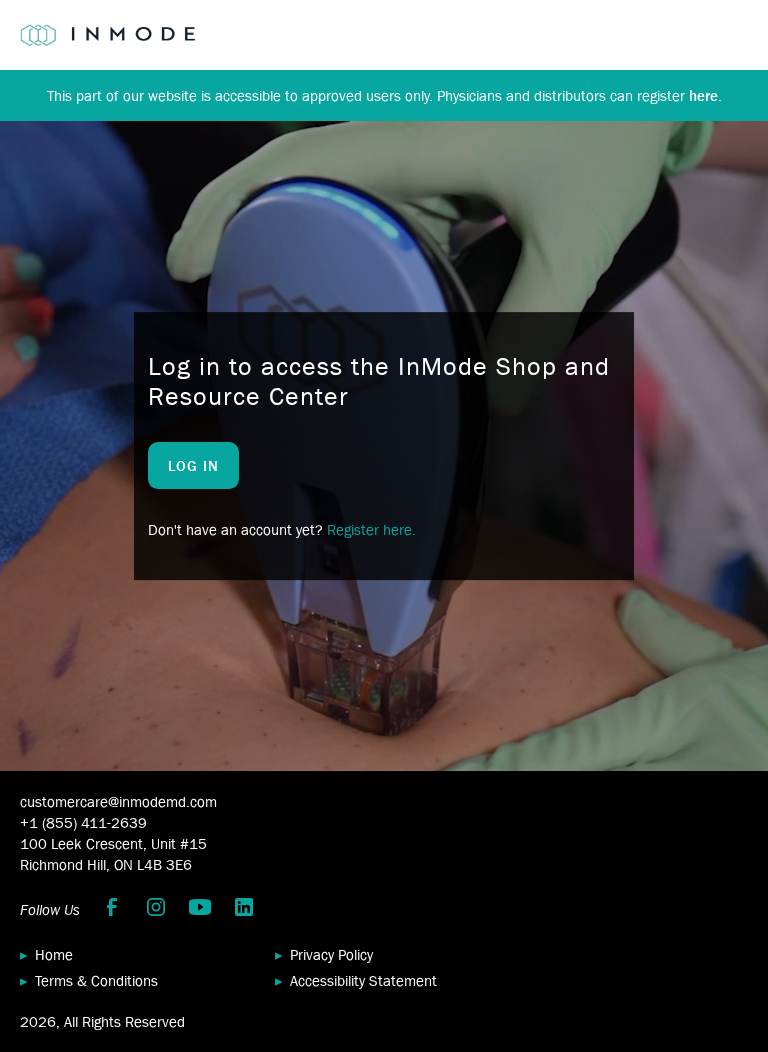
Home (54, 954)
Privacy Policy (331, 954)
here (703, 95)
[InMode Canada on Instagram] (156, 907)
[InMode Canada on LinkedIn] (244, 907)
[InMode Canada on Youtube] (200, 907)
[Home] (107, 35)
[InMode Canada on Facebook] (112, 907)
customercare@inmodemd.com (118, 801)
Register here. (371, 529)
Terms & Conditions (96, 980)
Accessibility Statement (363, 980)
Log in (193, 465)
